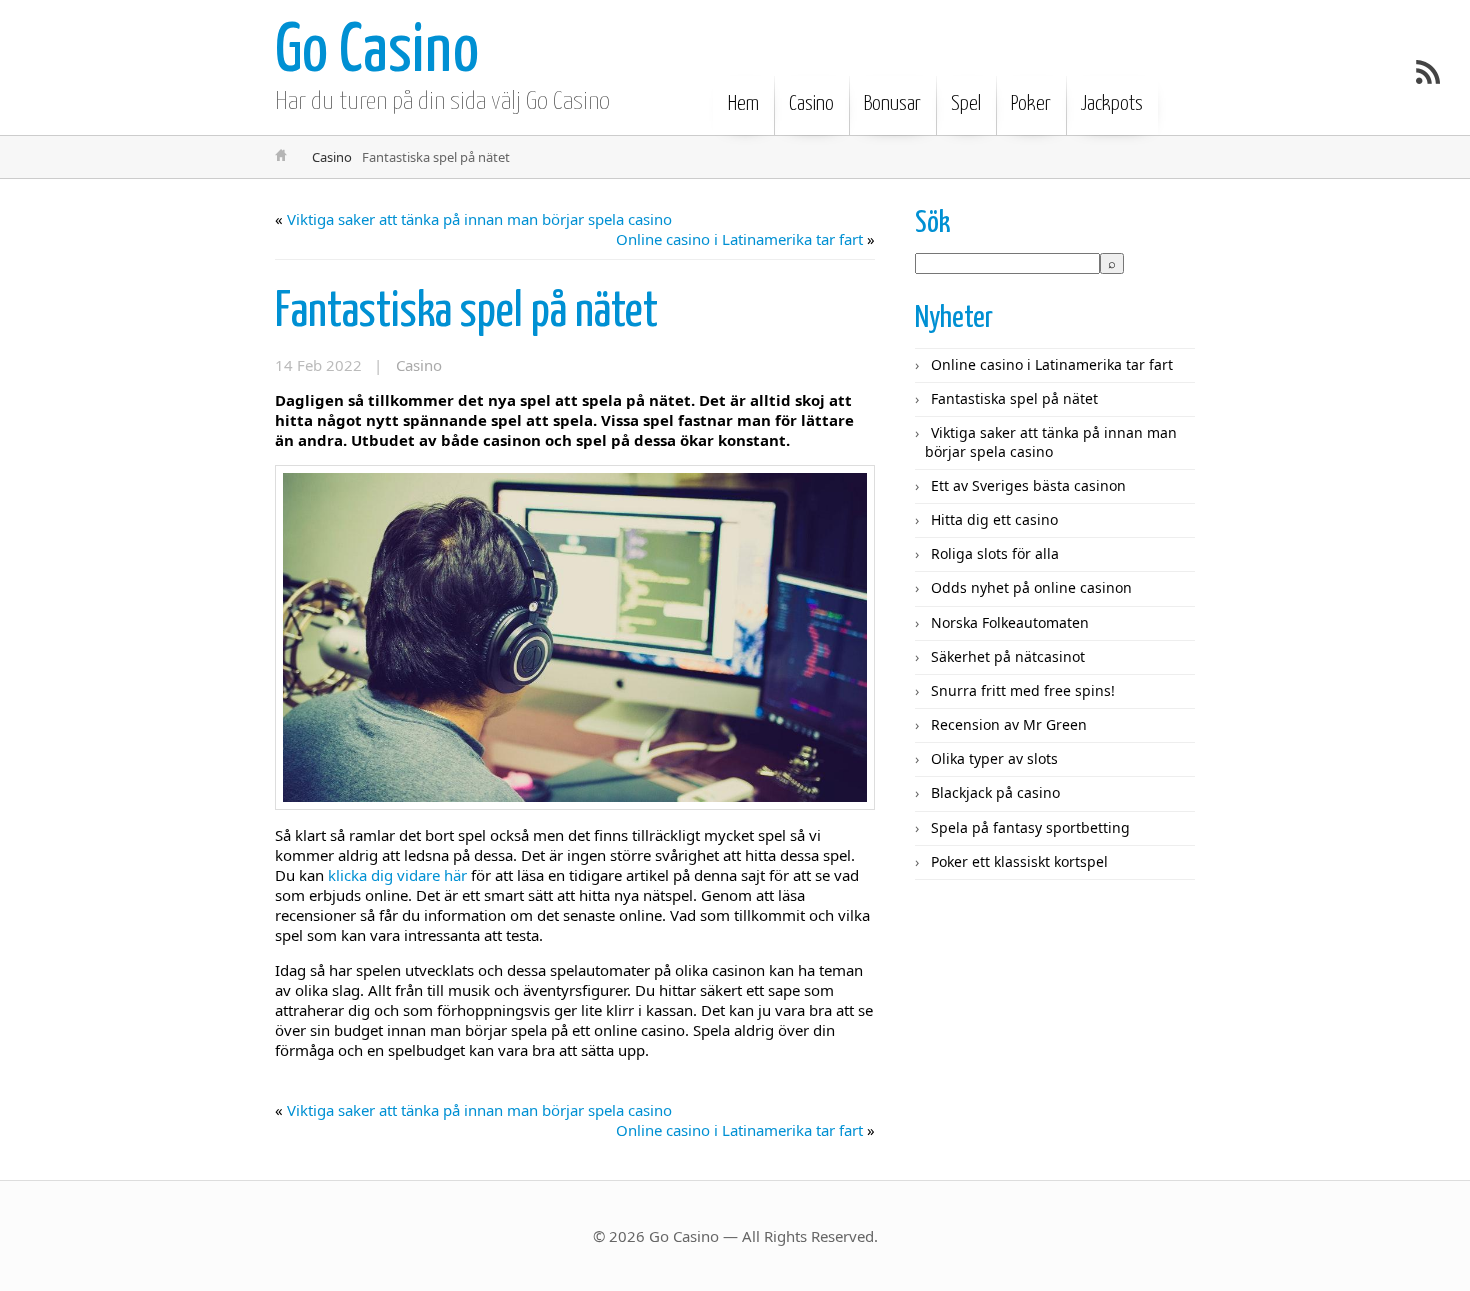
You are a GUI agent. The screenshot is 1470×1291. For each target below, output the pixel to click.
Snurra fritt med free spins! (1023, 690)
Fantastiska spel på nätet (466, 312)
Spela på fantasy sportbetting (1030, 827)
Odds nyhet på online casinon (1031, 587)
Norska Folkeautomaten (1010, 622)
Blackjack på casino (995, 792)
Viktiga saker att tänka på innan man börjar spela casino (479, 219)
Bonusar (892, 104)
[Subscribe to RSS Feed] (1428, 72)
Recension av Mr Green (1009, 724)
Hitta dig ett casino (994, 519)
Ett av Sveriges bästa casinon (1028, 485)
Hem (743, 104)
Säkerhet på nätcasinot (1008, 656)
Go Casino (377, 52)
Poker (1031, 104)
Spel (966, 104)
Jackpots (1112, 104)
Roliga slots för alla (995, 553)
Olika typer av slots (994, 758)
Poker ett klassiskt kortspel (1019, 861)
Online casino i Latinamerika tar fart (739, 239)
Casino (811, 104)
